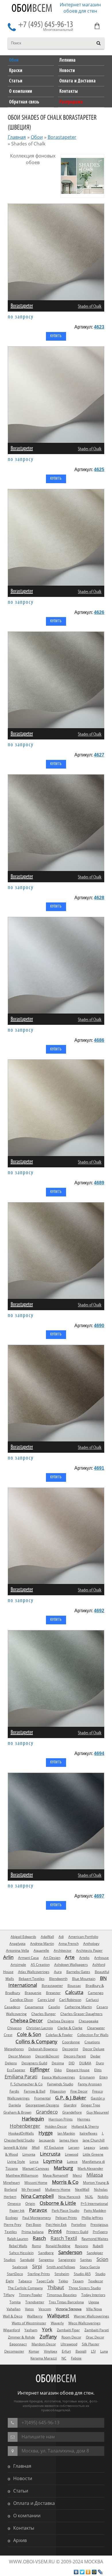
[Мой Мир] (94, 2572)
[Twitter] (82, 2572)
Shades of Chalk (90, 307)
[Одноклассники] (88, 2572)
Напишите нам (38, 2437)
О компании (27, 2516)
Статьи (21, 2491)
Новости (23, 2478)
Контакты (24, 2528)
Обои (32, 9)
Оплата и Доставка (34, 2503)
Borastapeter (62, 137)
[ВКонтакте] (76, 2572)
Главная (17, 137)
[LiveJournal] (100, 2572)
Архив (20, 2540)
